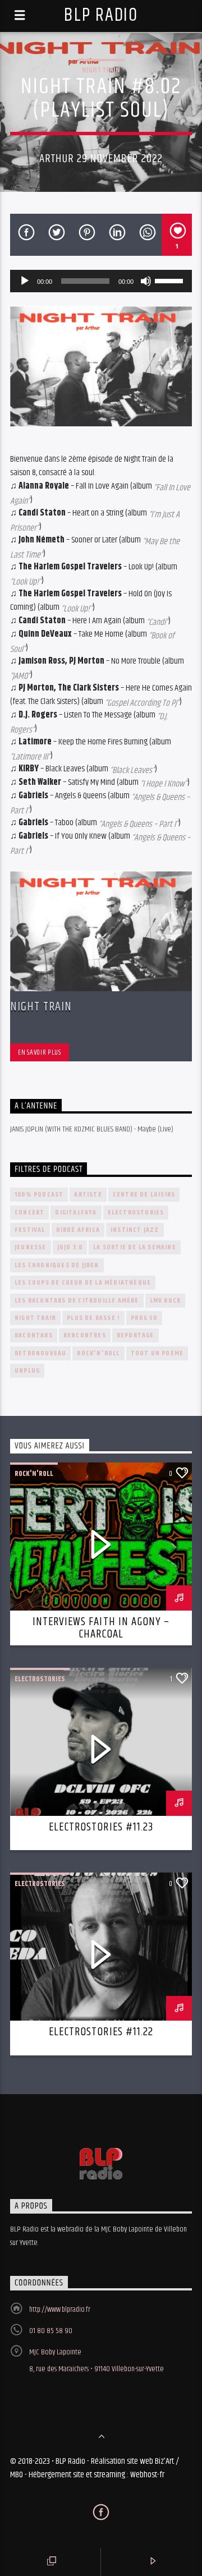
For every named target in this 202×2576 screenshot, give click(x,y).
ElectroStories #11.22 (101, 2032)
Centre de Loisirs (144, 1195)
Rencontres (85, 1335)
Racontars (34, 1335)
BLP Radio (101, 15)
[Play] (25, 281)
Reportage (136, 1335)
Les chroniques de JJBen (57, 1265)
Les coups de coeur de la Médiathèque (83, 1283)
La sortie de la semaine (135, 1247)
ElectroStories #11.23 (101, 1827)
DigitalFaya (76, 1213)
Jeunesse (31, 1247)
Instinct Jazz (135, 1230)
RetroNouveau (40, 1353)
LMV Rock (166, 1301)
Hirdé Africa (78, 1230)
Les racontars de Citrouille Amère (77, 1301)
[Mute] (146, 281)
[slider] (171, 280)
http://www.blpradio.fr (60, 2310)
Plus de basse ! (93, 1318)
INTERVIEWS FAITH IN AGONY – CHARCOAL (101, 1628)
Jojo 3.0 (70, 1247)
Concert (29, 1213)
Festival (30, 1230)
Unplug (27, 1371)
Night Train (101, 70)
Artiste (88, 1195)
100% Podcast (39, 1195)
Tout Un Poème (157, 1353)
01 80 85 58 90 (51, 2331)
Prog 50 (144, 1318)
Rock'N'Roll (98, 1353)
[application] (101, 281)
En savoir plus (39, 1052)
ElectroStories (136, 1213)
